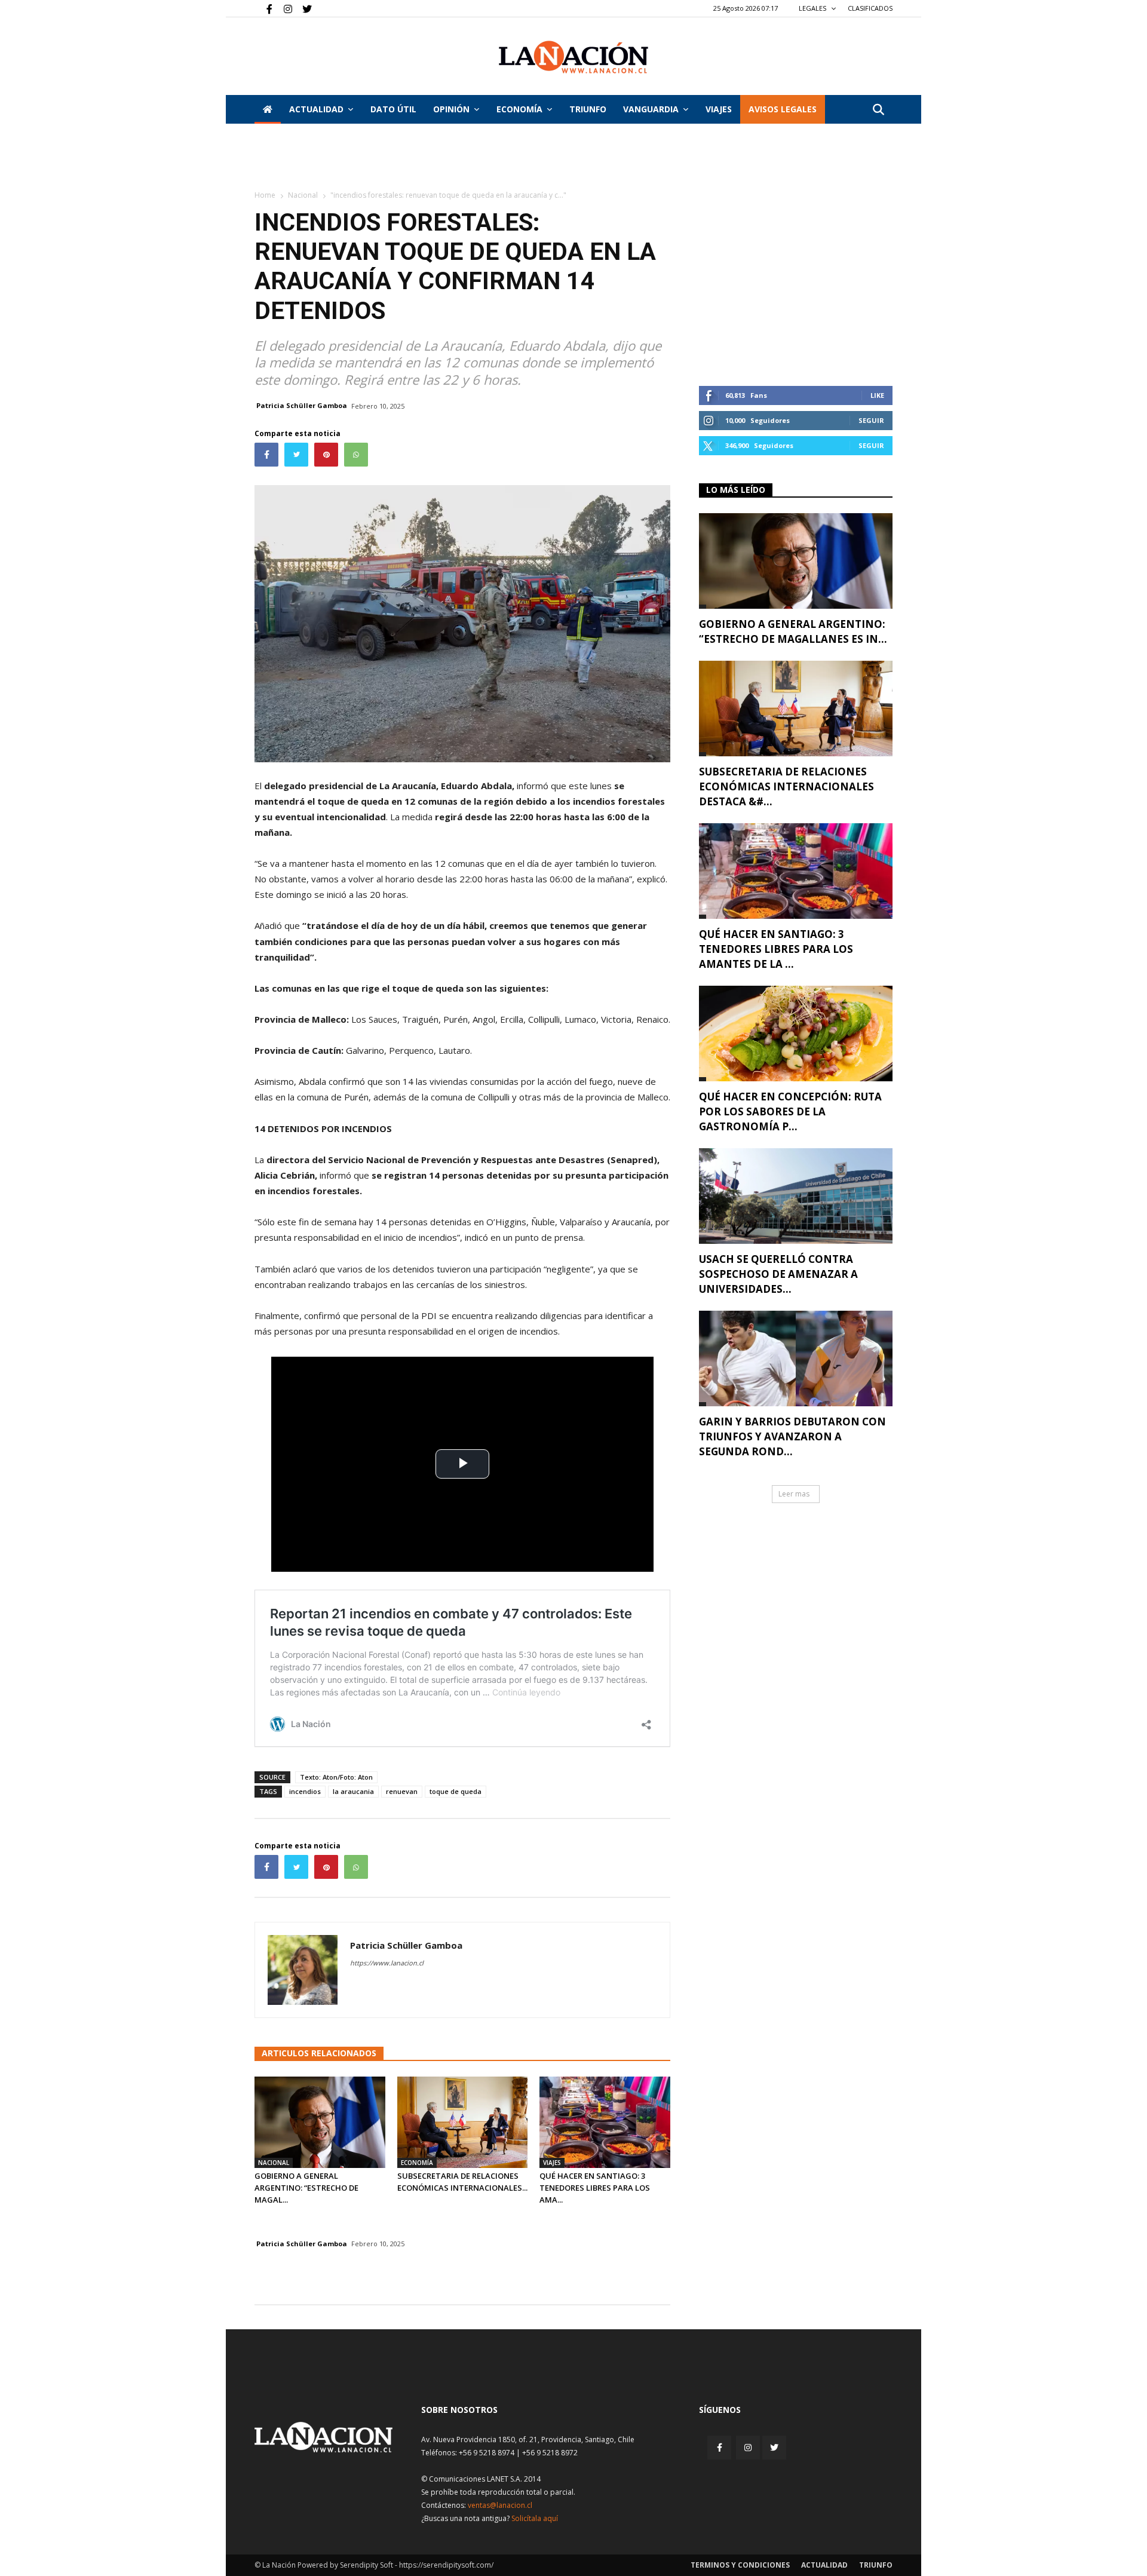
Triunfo (588, 109)
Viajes (552, 2163)
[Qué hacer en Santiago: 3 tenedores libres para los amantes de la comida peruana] (605, 2122)
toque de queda (456, 1791)
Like (877, 395)
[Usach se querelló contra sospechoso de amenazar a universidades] (796, 1196)
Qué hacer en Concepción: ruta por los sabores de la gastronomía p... (790, 1111)
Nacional (303, 195)
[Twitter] (303, 8)
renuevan (402, 1791)
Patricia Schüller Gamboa (302, 405)
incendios (305, 1791)
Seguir (871, 420)
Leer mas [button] (794, 1494)
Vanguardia (651, 109)
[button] (878, 110)
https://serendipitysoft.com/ (446, 2565)
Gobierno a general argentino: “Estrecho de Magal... (306, 2188)
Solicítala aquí (535, 2518)
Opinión (451, 109)
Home (265, 195)
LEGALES (813, 8)
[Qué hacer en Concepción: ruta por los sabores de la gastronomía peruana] (796, 1034)
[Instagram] (283, 8)
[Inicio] (268, 109)
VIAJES (719, 109)
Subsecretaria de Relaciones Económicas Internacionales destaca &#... (786, 786)
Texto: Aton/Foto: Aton (336, 1777)
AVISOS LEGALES (783, 109)
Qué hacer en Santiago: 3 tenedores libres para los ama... (595, 2188)
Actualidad (316, 109)
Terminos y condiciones (740, 2565)
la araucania (353, 1791)
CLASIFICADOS (870, 8)
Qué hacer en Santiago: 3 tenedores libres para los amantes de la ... (776, 949)
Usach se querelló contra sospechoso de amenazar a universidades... (778, 1274)
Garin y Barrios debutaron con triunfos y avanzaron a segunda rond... (792, 1436)
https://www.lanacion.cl (387, 1963)
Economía (519, 109)
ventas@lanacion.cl (500, 2505)
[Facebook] (263, 8)
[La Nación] (573, 57)
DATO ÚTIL (393, 109)
